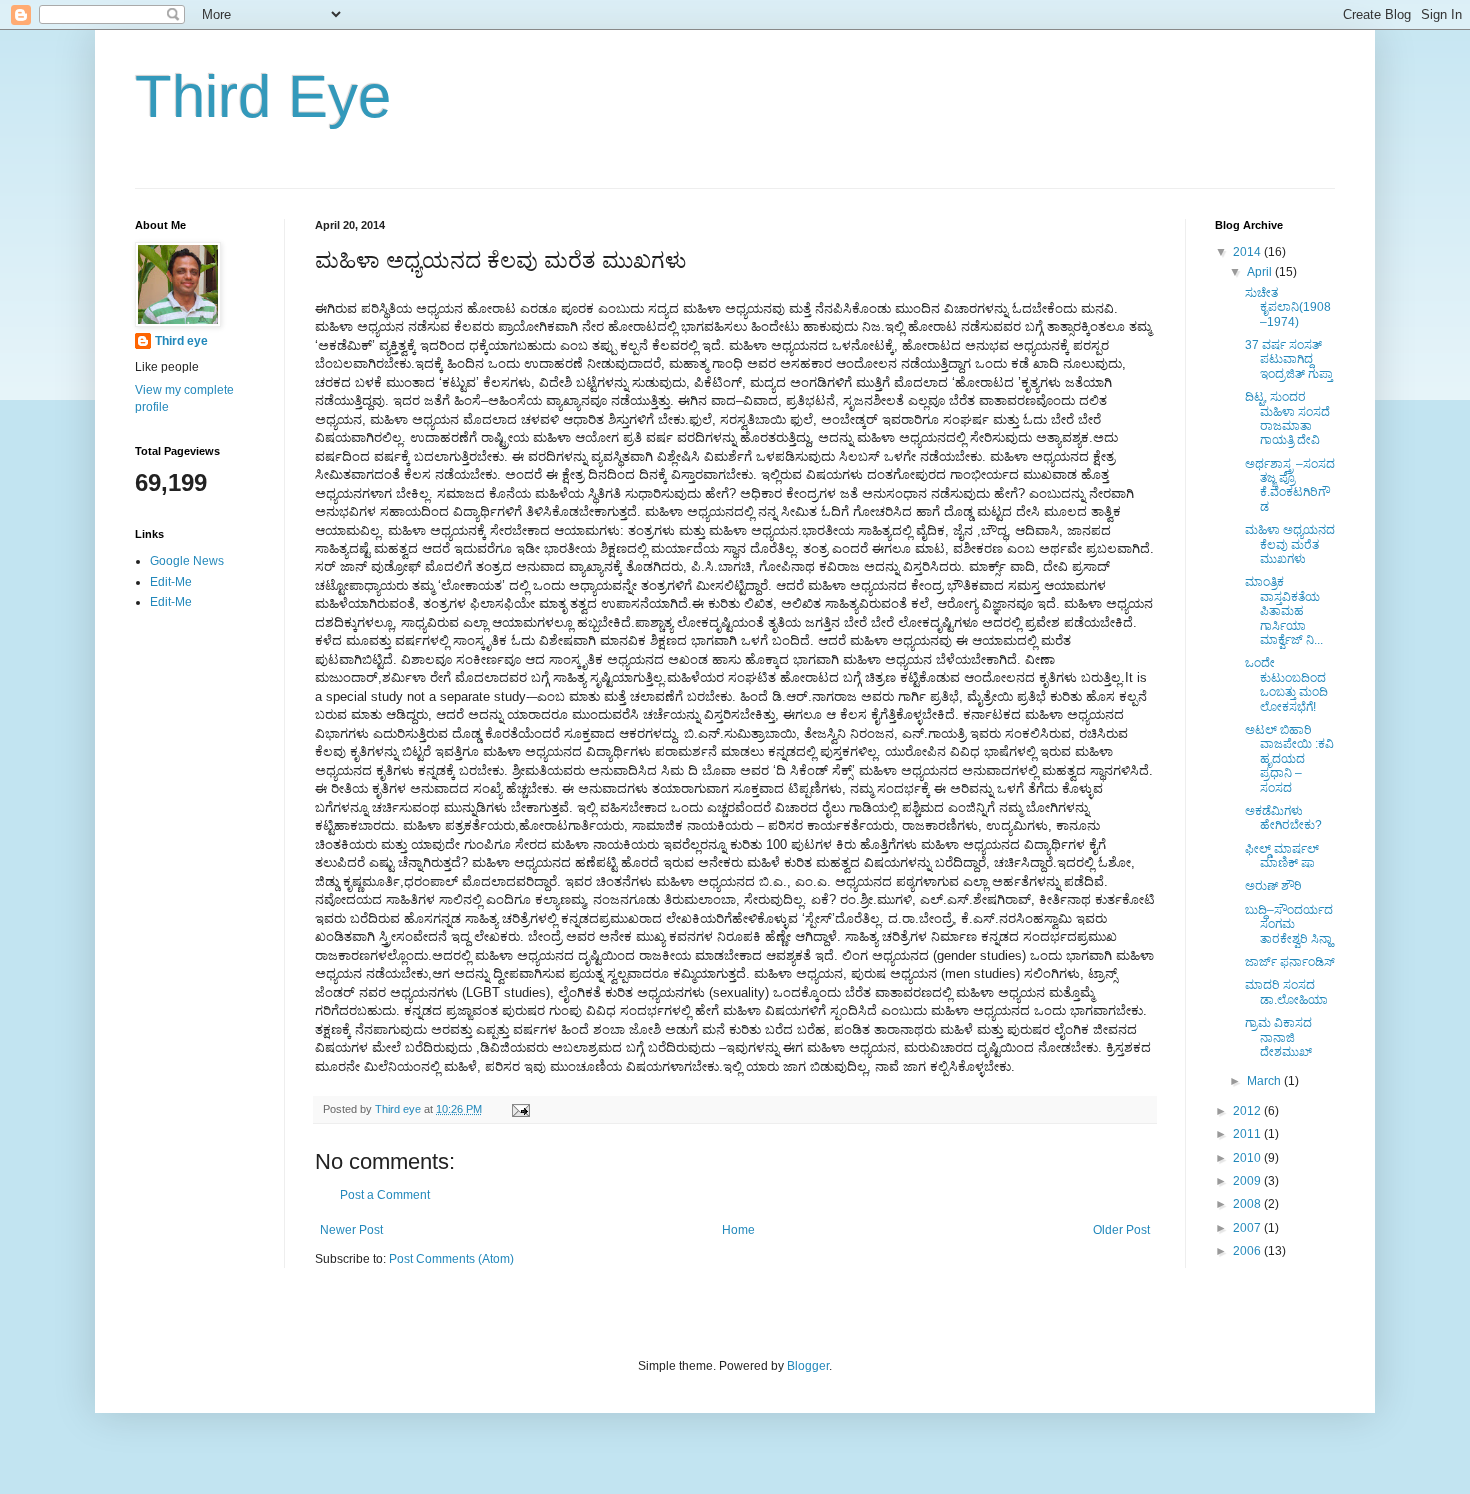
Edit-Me (171, 582)
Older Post (1121, 1230)
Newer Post (351, 1230)
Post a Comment (385, 1195)
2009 (1248, 1181)
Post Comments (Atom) (451, 1259)
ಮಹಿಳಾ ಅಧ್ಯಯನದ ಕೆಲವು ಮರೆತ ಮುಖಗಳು (1290, 544)
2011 (1248, 1134)
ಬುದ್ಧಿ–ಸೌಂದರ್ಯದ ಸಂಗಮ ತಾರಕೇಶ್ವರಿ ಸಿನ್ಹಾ (1289, 924)
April (1261, 272)
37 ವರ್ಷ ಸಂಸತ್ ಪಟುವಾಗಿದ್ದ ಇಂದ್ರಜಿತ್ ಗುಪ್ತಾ (1289, 359)
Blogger (808, 1366)
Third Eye (263, 96)
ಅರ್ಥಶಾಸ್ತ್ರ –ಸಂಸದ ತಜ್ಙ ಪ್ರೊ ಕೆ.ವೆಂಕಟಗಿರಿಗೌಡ (1290, 485)
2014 (1248, 252)
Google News (187, 561)
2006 (1248, 1251)
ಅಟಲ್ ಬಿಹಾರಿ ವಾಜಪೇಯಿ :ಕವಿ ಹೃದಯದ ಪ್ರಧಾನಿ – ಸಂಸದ (1289, 759)
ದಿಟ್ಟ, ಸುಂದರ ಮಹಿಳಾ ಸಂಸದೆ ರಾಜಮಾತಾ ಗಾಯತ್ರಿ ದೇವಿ (1287, 418)
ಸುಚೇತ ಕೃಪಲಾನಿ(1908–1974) (1288, 307)
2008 (1248, 1204)
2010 (1248, 1158)
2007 (1248, 1228)
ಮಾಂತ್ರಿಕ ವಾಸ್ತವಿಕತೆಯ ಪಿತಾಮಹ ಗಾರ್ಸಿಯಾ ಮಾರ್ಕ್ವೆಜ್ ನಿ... (1284, 611)
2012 (1248, 1111)
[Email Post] (520, 1109)
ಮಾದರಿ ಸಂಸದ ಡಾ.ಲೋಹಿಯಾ (1286, 992)
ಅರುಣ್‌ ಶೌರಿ (1273, 886)
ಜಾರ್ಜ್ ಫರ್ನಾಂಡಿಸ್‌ (1290, 962)
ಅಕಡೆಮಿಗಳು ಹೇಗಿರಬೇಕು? (1283, 818)
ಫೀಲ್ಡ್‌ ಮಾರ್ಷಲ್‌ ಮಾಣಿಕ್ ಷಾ (1282, 856)
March (1265, 1081)
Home (738, 1230)
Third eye (181, 341)
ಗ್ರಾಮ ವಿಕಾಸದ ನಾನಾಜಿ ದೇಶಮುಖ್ (1278, 1037)
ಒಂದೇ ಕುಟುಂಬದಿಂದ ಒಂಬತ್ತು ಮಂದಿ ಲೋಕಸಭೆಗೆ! (1286, 684)
